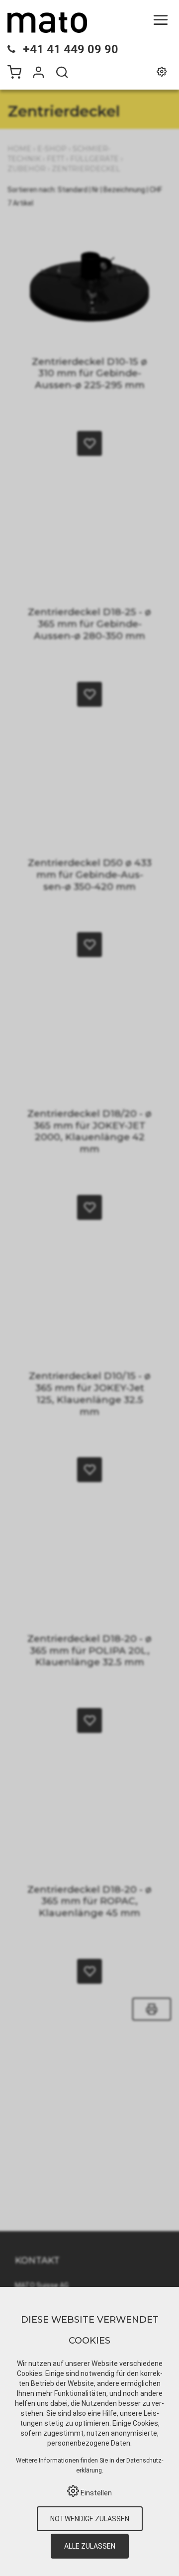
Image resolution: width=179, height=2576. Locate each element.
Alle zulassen (90, 2546)
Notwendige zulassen (90, 2519)
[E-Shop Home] (47, 22)
